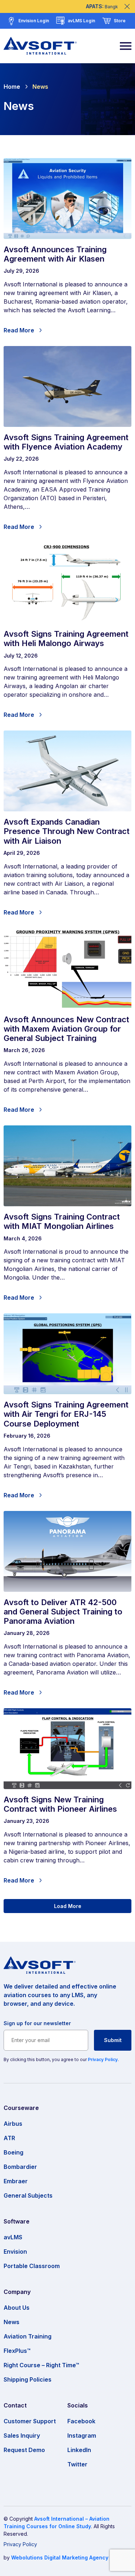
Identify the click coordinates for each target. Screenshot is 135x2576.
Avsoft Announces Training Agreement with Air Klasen (55, 254)
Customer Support (30, 2421)
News (40, 87)
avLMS (13, 2237)
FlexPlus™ (17, 2351)
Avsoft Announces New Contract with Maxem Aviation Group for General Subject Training (66, 1029)
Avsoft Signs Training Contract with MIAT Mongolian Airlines (62, 1221)
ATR (9, 2138)
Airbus (13, 2124)
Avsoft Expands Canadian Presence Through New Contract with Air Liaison (67, 831)
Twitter (77, 2464)
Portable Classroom (32, 2266)
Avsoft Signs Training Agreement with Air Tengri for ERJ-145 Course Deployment (66, 1414)
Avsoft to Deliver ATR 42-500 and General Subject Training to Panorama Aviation (63, 1612)
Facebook (81, 2421)
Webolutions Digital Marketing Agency (60, 2557)
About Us (17, 2308)
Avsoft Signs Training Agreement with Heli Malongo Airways (66, 639)
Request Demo (24, 2450)
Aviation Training (28, 2336)
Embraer (16, 2181)
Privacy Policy (103, 2059)
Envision (15, 2252)
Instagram (82, 2436)
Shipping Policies (28, 2379)
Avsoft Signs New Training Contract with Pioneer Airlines (60, 1804)
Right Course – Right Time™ (41, 2365)
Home (12, 87)
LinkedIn (79, 2450)
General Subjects (28, 2195)
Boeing (13, 2152)
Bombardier (20, 2167)
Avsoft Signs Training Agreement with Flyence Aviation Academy (66, 442)
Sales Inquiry (22, 2436)
